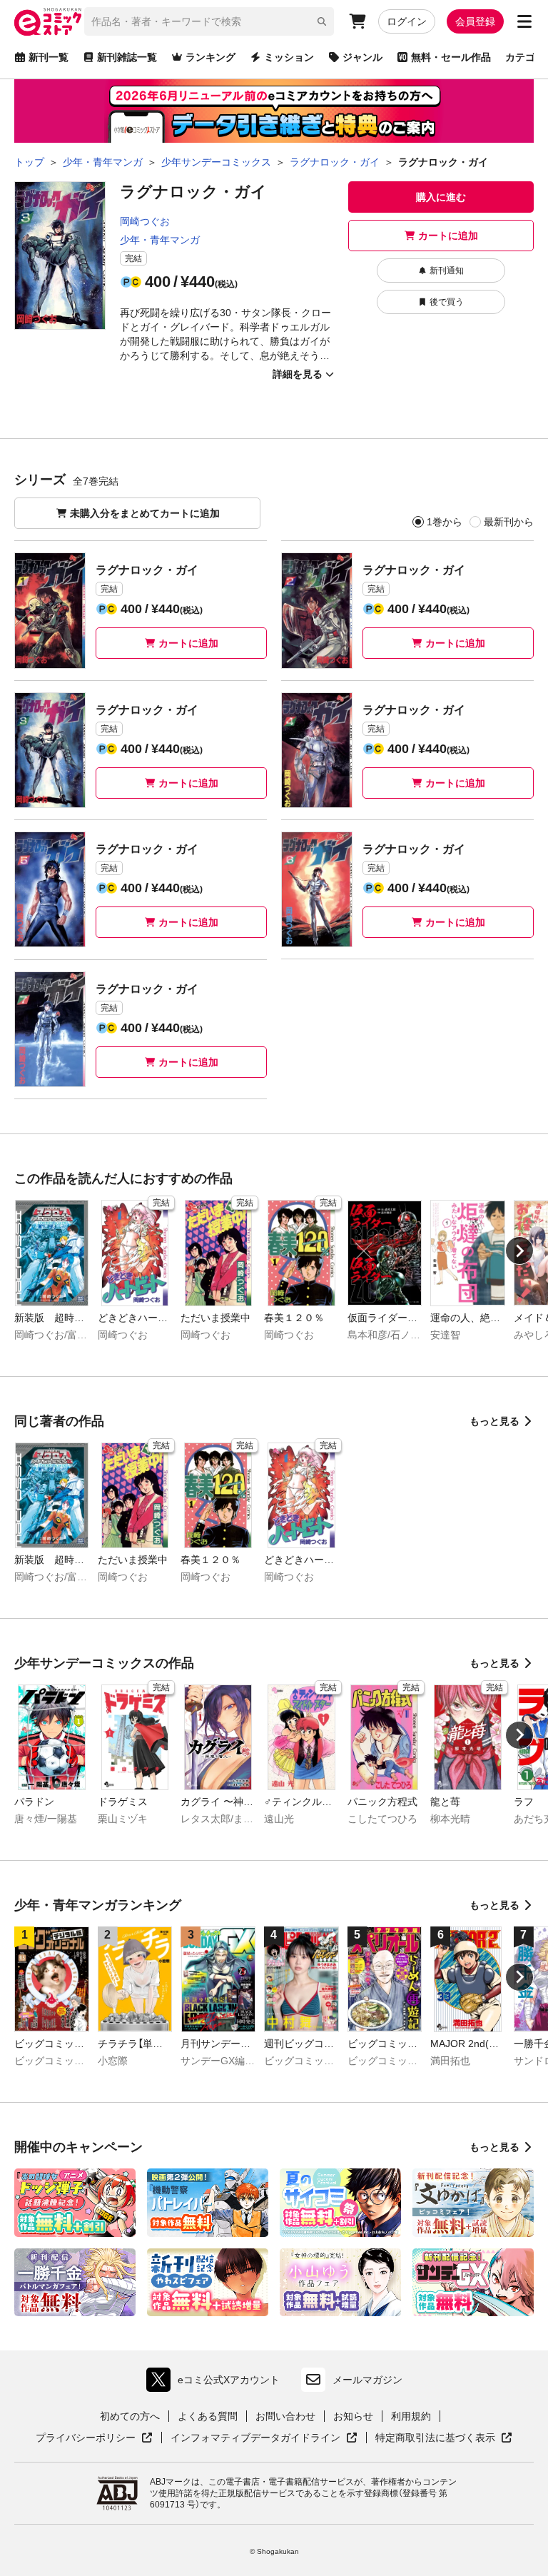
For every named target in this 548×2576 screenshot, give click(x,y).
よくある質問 (208, 2416)
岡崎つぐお (145, 221)
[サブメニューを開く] (524, 21)
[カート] (357, 21)
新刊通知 (447, 271)
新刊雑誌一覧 (127, 57)
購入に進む (441, 197)
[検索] (322, 21)
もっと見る (494, 1421)
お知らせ (353, 2416)
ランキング (210, 57)
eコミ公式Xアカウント (217, 2383)
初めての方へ (130, 2416)
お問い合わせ (285, 2416)
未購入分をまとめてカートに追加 (145, 513)
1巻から (445, 522)
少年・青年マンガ (160, 240)
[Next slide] (519, 1251)
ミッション (289, 57)
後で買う (447, 302)
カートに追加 (448, 236)
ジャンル (362, 57)
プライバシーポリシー (94, 2438)
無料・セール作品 (451, 57)
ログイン (407, 21)
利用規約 (411, 2416)
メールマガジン (367, 2380)
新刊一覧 (49, 57)
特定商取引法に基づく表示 (444, 2438)
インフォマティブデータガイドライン (255, 2438)
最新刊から (509, 522)
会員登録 (475, 21)
